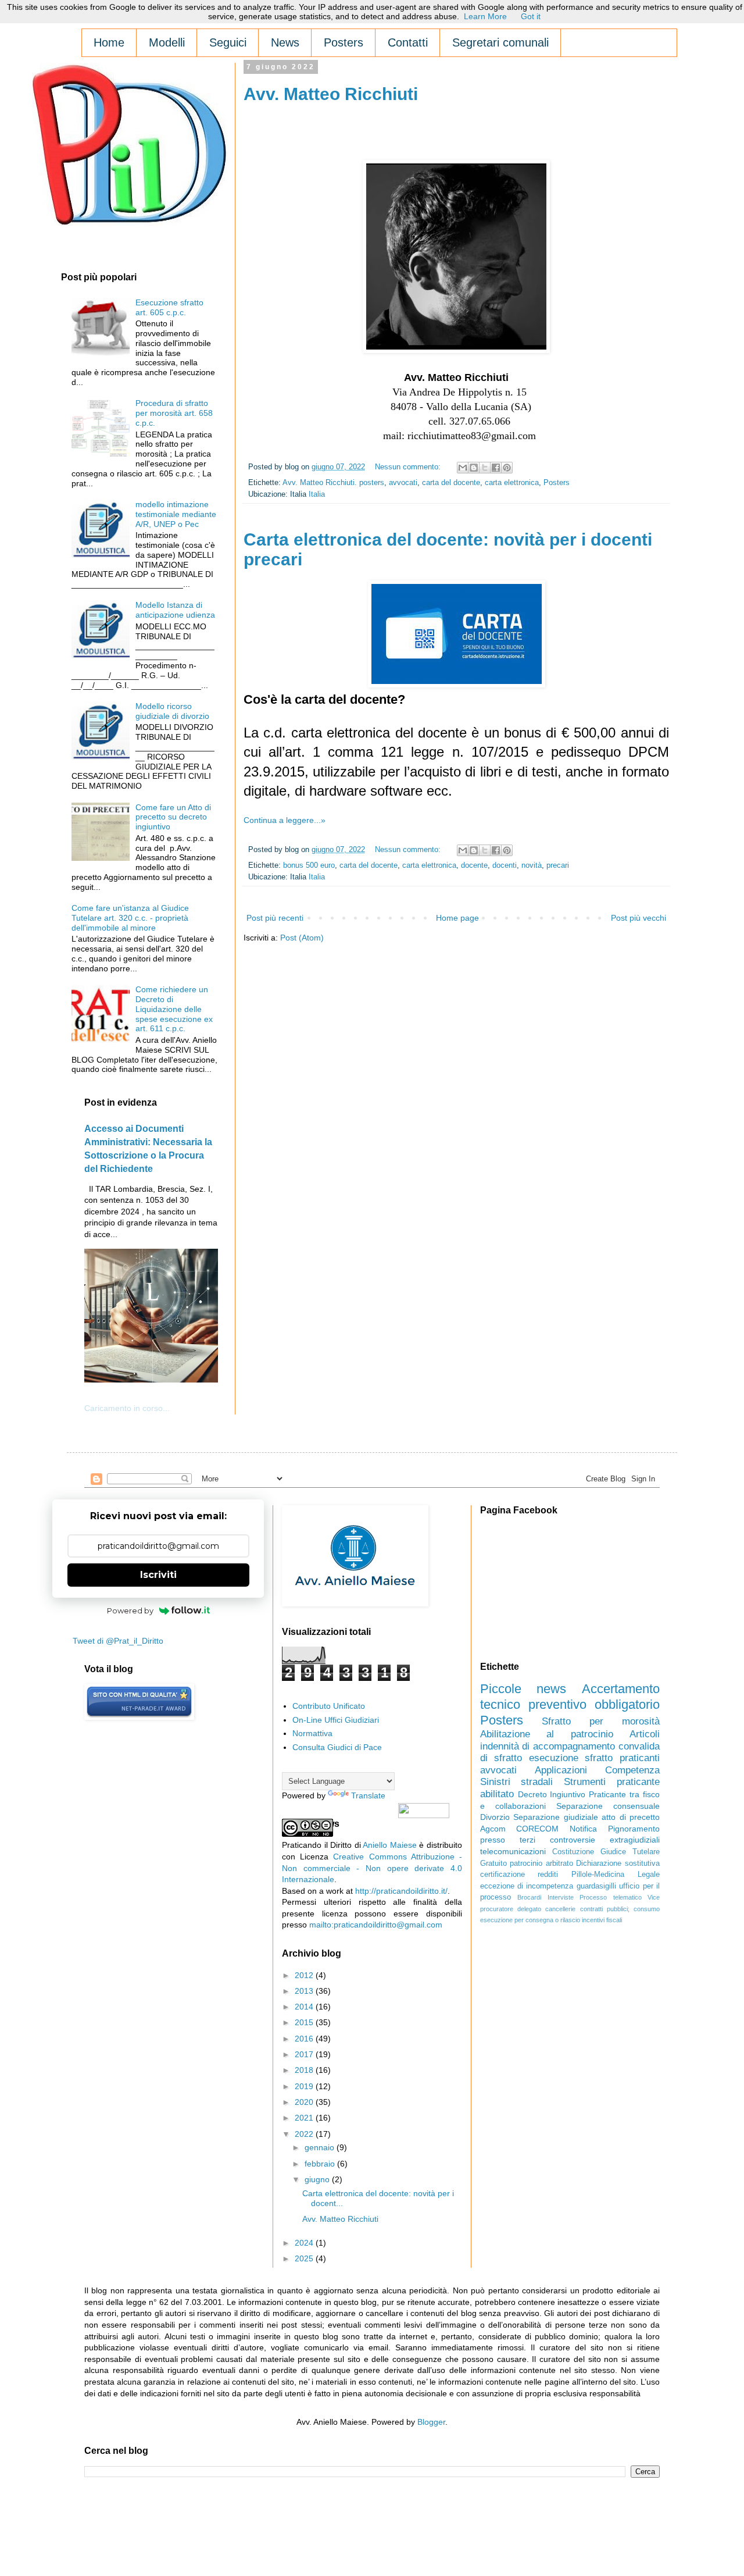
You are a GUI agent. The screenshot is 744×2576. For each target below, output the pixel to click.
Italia (317, 494)
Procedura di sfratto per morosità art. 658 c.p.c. (174, 413)
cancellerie (560, 1909)
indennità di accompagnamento (548, 1746)
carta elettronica (512, 483)
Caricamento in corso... (127, 1408)
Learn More (485, 16)
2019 (305, 2086)
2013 (305, 1991)
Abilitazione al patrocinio (547, 1734)
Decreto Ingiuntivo (552, 1794)
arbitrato (559, 1864)
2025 (305, 2258)
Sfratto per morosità (601, 1721)
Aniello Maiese (389, 1845)
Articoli (645, 1734)
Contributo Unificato (329, 1706)
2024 (305, 2243)
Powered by (130, 1611)
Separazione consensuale (608, 1806)
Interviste (561, 1897)
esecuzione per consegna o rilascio (530, 1920)
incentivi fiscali (602, 1920)
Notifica (583, 1829)
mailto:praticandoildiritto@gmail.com (376, 1925)
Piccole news (523, 1689)
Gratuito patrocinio (512, 1864)
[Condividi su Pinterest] (507, 468)
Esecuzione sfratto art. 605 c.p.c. (169, 307)
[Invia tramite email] (463, 468)
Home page (457, 918)
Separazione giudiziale (555, 1817)
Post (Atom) (302, 938)
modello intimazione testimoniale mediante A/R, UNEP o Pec (176, 514)
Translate (368, 1795)
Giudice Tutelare (630, 1852)
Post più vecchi (639, 918)
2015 (305, 2022)
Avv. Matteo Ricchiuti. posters (333, 483)
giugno (318, 2179)
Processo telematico (610, 1897)
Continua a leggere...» (285, 820)
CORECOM (537, 1829)
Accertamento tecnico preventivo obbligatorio (570, 1697)
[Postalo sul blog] (474, 468)
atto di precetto (631, 1817)
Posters (557, 483)
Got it (531, 16)
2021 (305, 2118)
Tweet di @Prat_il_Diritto (118, 1641)
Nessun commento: (409, 467)
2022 (305, 2134)
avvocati (403, 483)
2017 (305, 2054)
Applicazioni (561, 1770)
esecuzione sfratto (571, 1758)
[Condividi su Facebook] (496, 468)
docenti (505, 865)
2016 (305, 2039)
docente (474, 865)
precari (558, 865)
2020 (305, 2102)
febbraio (321, 2164)
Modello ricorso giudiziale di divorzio (172, 711)
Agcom (493, 1829)
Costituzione (573, 1852)
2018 (305, 2070)
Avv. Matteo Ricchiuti (331, 94)
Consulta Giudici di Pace (337, 1747)
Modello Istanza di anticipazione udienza (175, 610)
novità (532, 865)
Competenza (632, 1770)
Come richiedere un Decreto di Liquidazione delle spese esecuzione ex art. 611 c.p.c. (174, 1009)
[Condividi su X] (485, 468)
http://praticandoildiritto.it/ (401, 1891)
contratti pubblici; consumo (620, 1909)
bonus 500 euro (309, 865)
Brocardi (529, 1897)
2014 (305, 2007)
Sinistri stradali (517, 1782)
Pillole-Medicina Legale (616, 1875)
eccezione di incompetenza (527, 1886)
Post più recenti (275, 918)
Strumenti (585, 1782)
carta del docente (451, 483)
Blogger (431, 2422)
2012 (305, 1975)
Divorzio (495, 1817)
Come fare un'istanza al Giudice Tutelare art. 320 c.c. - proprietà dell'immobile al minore (130, 918)
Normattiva (312, 1733)
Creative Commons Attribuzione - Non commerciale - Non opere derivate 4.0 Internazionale (372, 1868)
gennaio (321, 2147)
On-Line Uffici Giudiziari (336, 1720)
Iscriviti (158, 1575)
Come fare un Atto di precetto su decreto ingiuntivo (173, 817)
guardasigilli (596, 1886)
